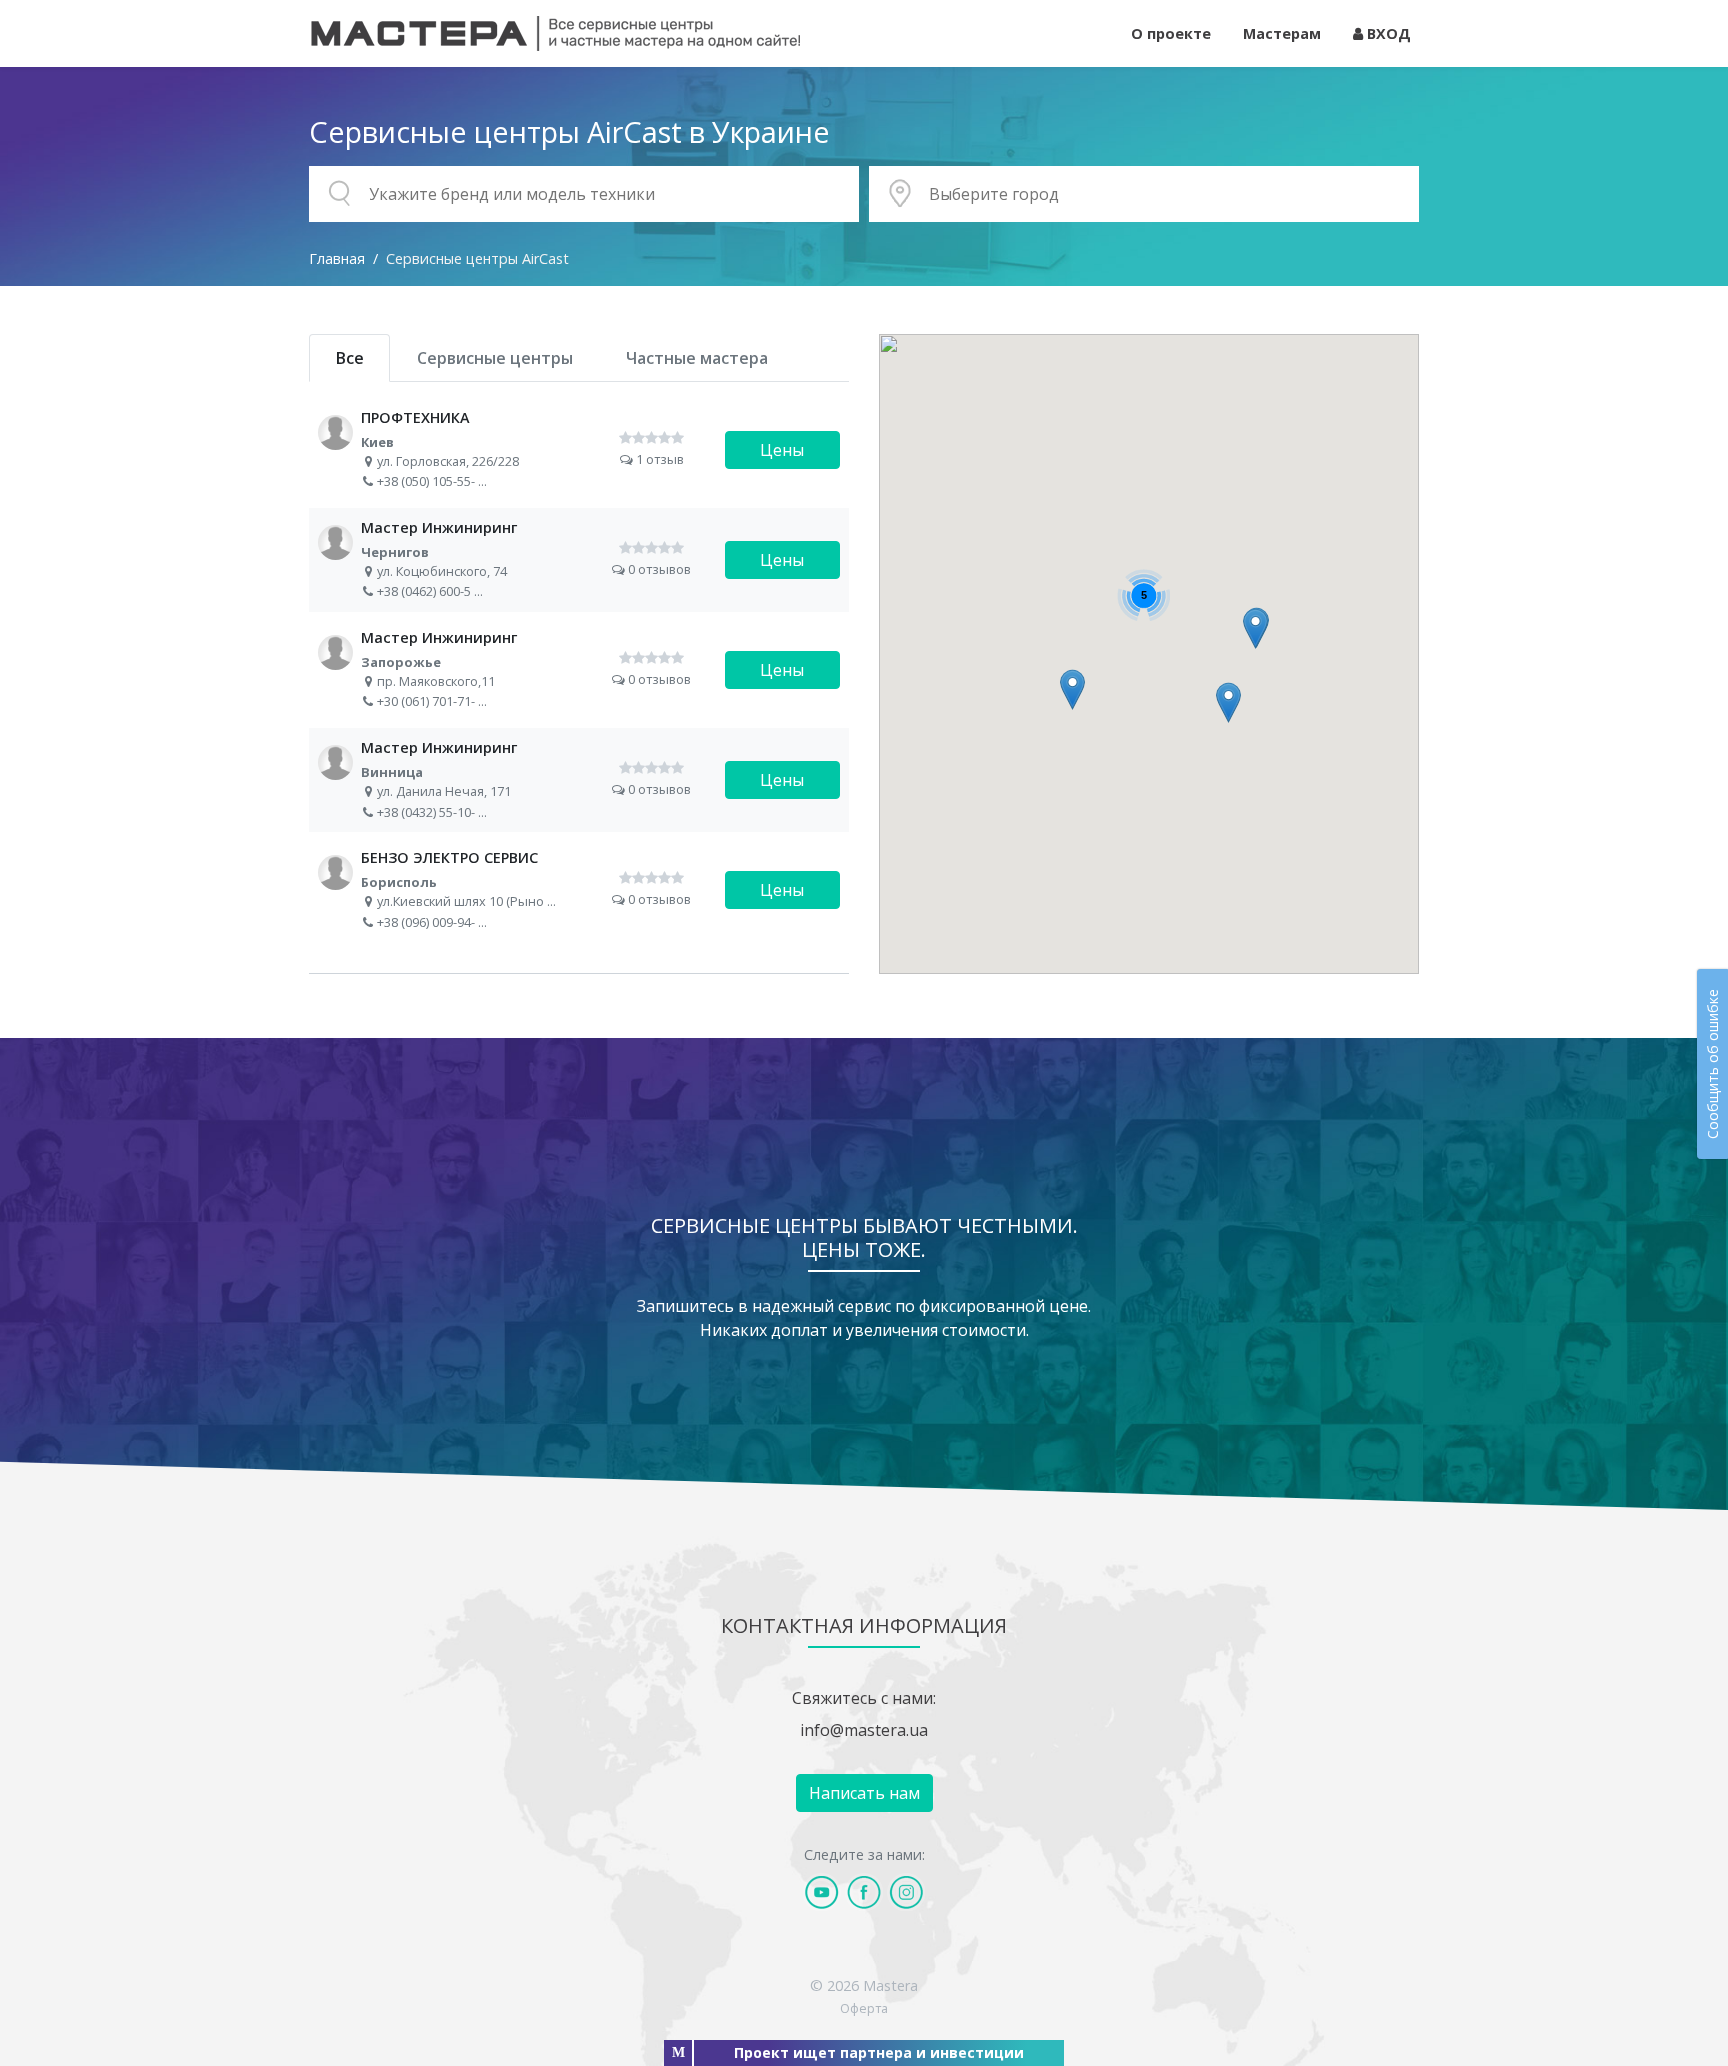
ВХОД (1387, 33)
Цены (782, 450)
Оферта (864, 2008)
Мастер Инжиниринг (579, 560)
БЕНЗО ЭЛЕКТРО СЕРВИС (579, 890)
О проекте (1171, 33)
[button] (1072, 689)
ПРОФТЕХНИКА (579, 450)
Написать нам (864, 1793)
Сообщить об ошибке (1712, 1064)
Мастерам (1282, 33)
